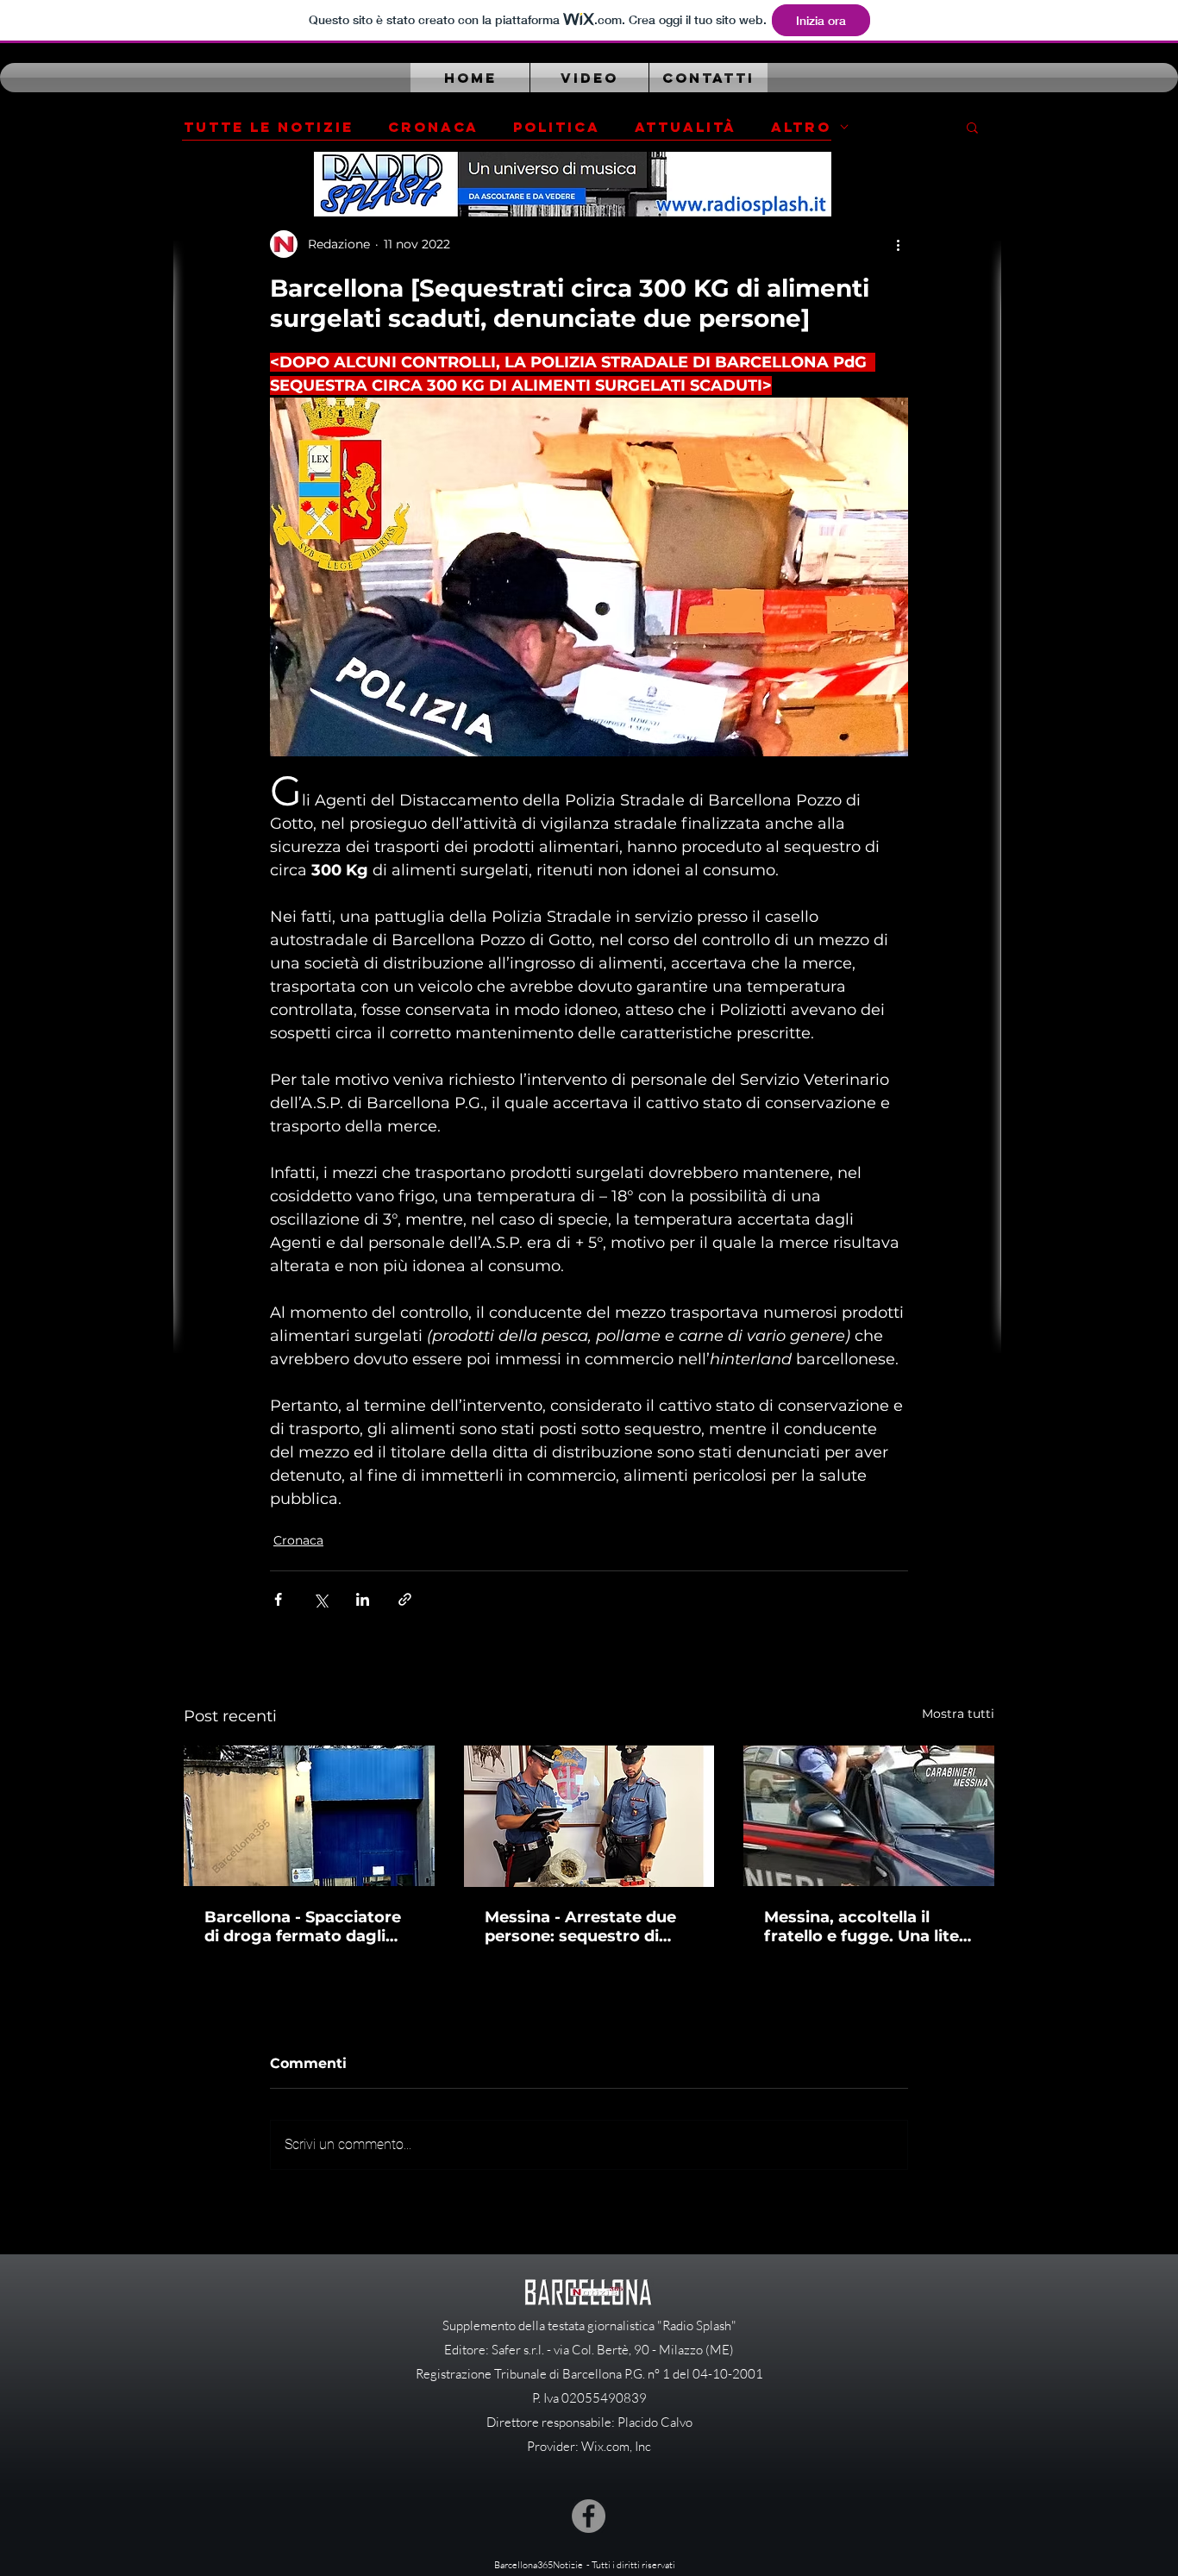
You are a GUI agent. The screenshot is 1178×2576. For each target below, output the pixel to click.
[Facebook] (589, 2516)
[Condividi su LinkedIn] (363, 1599)
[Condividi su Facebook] (278, 1599)
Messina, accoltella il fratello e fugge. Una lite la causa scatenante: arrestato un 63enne (862, 1927)
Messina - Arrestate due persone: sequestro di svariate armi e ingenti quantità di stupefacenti (581, 1927)
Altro (801, 127)
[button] (972, 127)
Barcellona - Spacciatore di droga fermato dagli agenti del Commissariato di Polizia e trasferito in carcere (308, 1927)
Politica (557, 127)
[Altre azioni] (898, 244)
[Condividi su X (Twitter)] (320, 1599)
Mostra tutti (958, 1714)
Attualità (686, 127)
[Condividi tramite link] (405, 1599)
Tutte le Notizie (269, 127)
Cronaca (433, 127)
